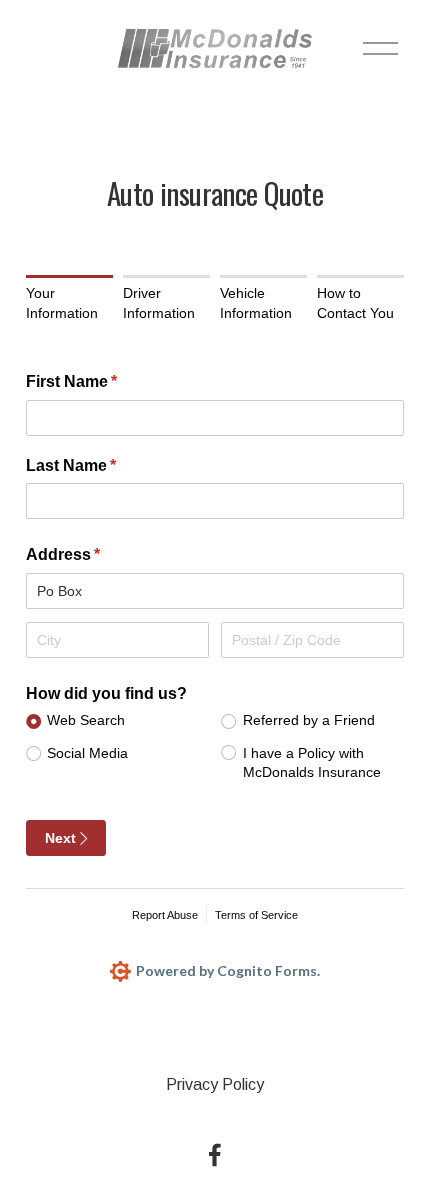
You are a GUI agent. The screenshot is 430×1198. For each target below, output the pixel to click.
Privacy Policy (215, 1084)
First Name (104, 381)
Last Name (103, 465)
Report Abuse (165, 915)
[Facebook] (215, 1155)
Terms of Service (256, 915)
